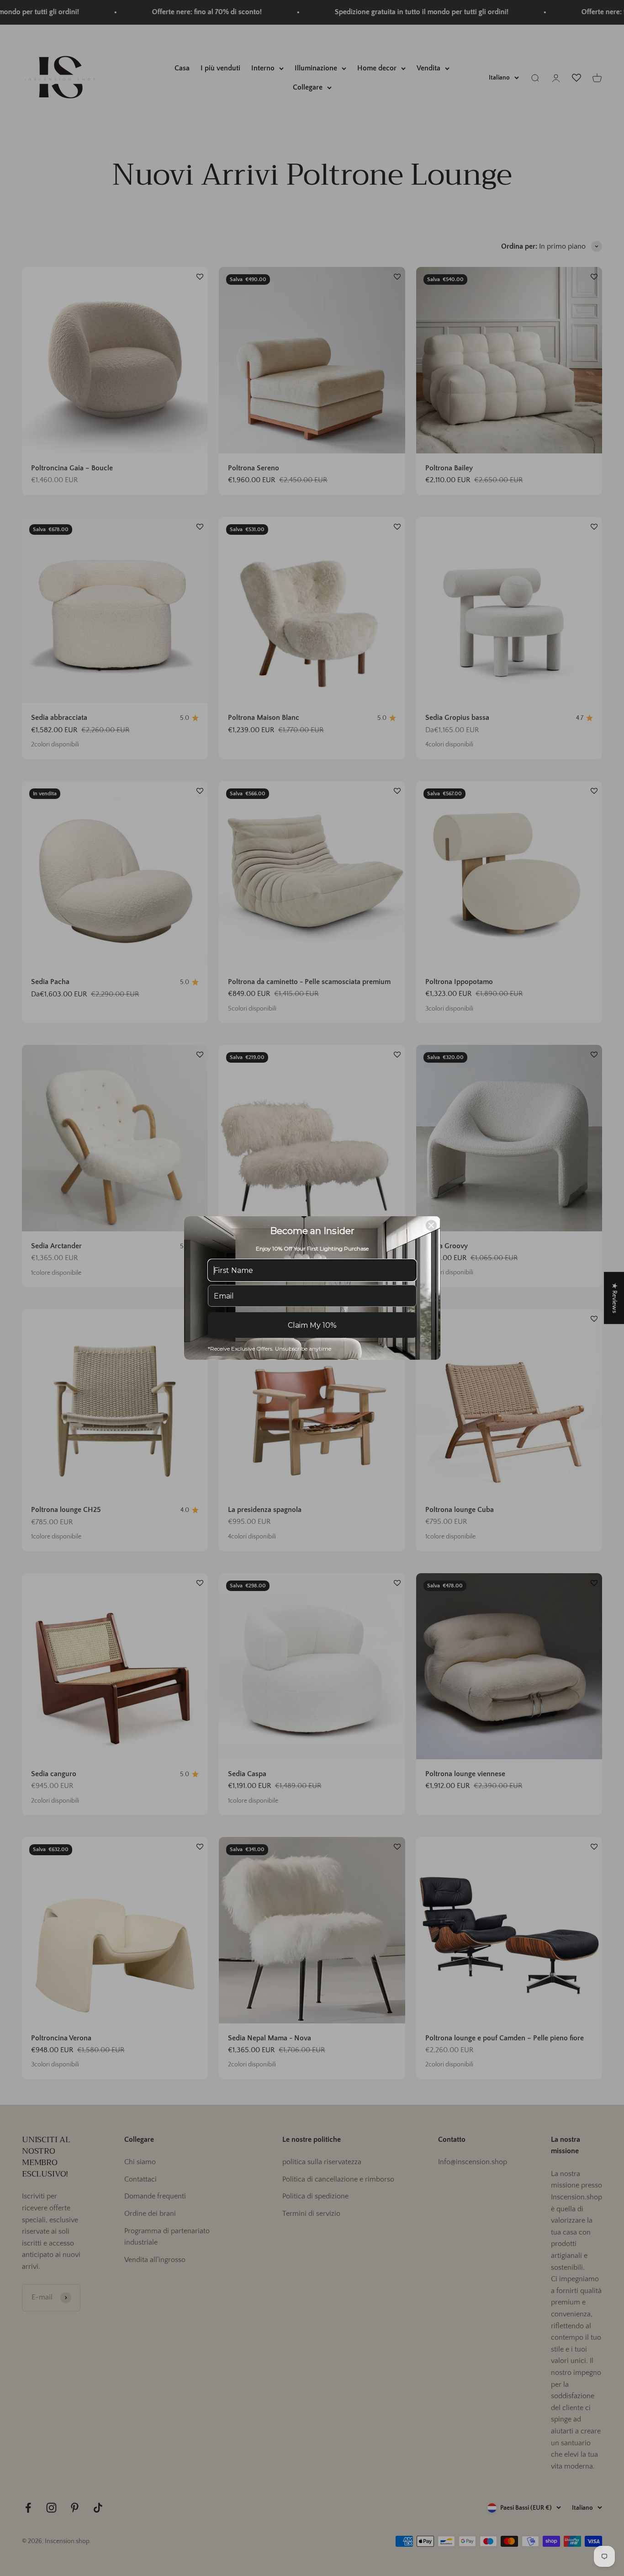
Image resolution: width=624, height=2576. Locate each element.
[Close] (431, 1225)
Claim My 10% (312, 1325)
